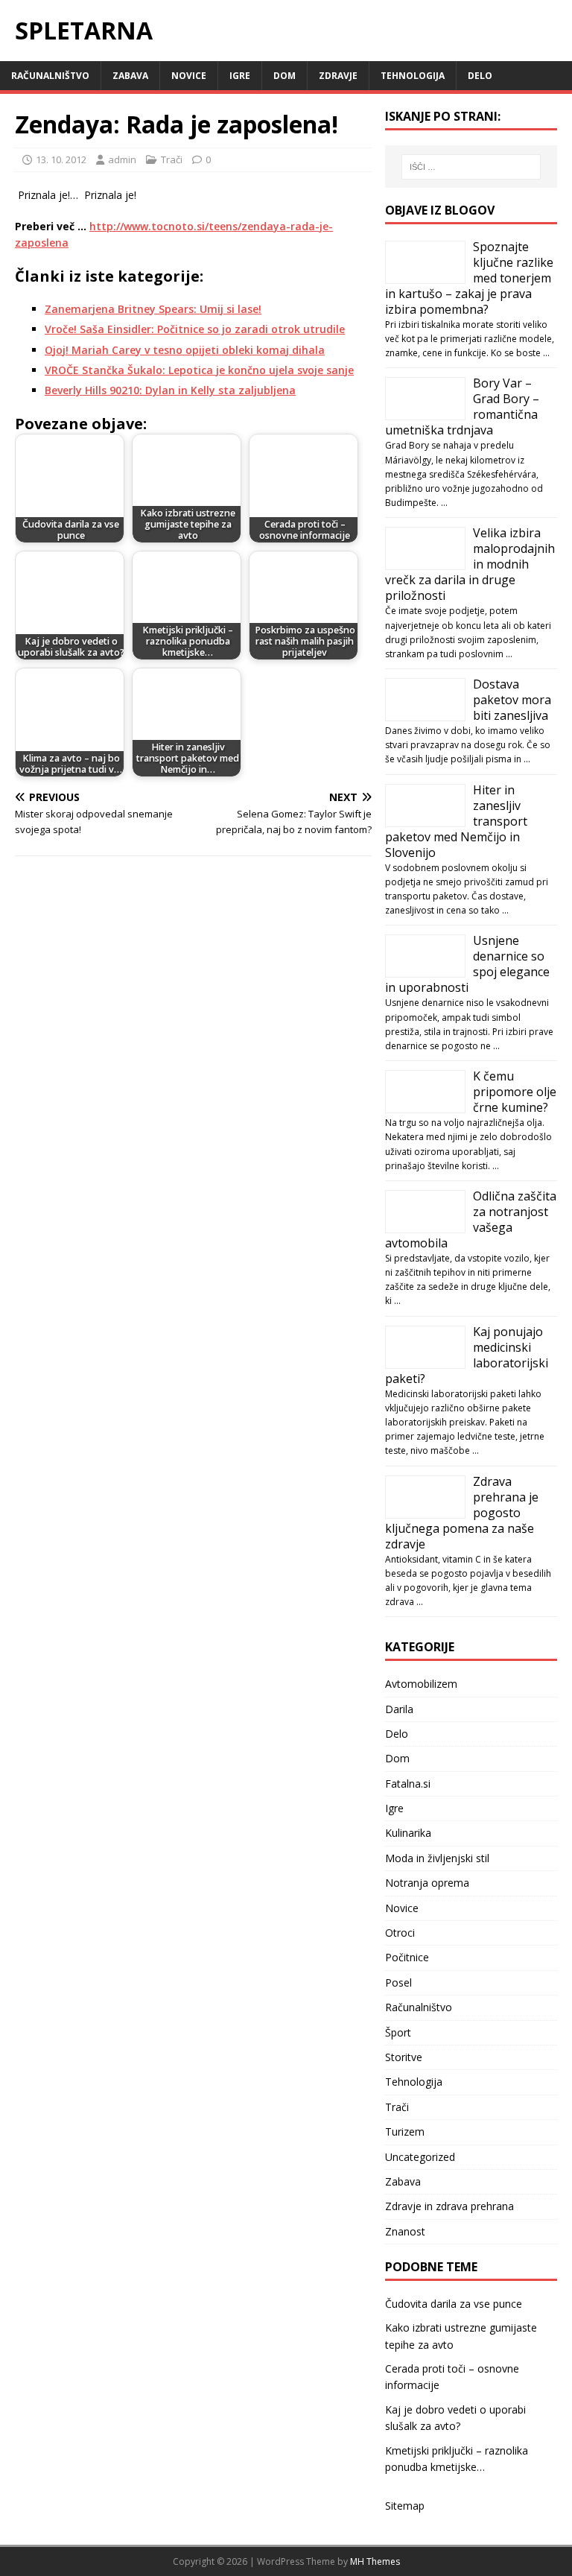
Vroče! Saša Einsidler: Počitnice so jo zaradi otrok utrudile (195, 329)
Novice (189, 76)
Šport (398, 2032)
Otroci (400, 1933)
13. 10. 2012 (61, 159)
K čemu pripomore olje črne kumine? (515, 1092)
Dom (285, 76)
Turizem (405, 2132)
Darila (399, 1709)
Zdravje (338, 76)
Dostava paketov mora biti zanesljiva (512, 700)
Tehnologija (413, 76)
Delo (480, 76)
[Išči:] (471, 167)
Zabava (130, 76)
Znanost (405, 2231)
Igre (240, 76)
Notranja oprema (427, 1883)
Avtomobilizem (421, 1684)
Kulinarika (408, 1833)
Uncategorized (420, 2157)
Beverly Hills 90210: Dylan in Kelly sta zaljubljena (170, 390)
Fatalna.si (408, 1784)
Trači (172, 159)
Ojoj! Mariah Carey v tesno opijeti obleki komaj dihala (185, 350)
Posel (398, 1982)
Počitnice (407, 1957)
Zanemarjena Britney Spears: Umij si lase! (153, 309)
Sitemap (405, 2506)
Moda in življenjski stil (437, 1858)
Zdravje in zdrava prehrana (449, 2206)
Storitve (404, 2057)
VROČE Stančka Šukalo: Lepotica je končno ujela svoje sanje (199, 370)
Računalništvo (50, 76)
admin (122, 159)
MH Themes (375, 2561)
